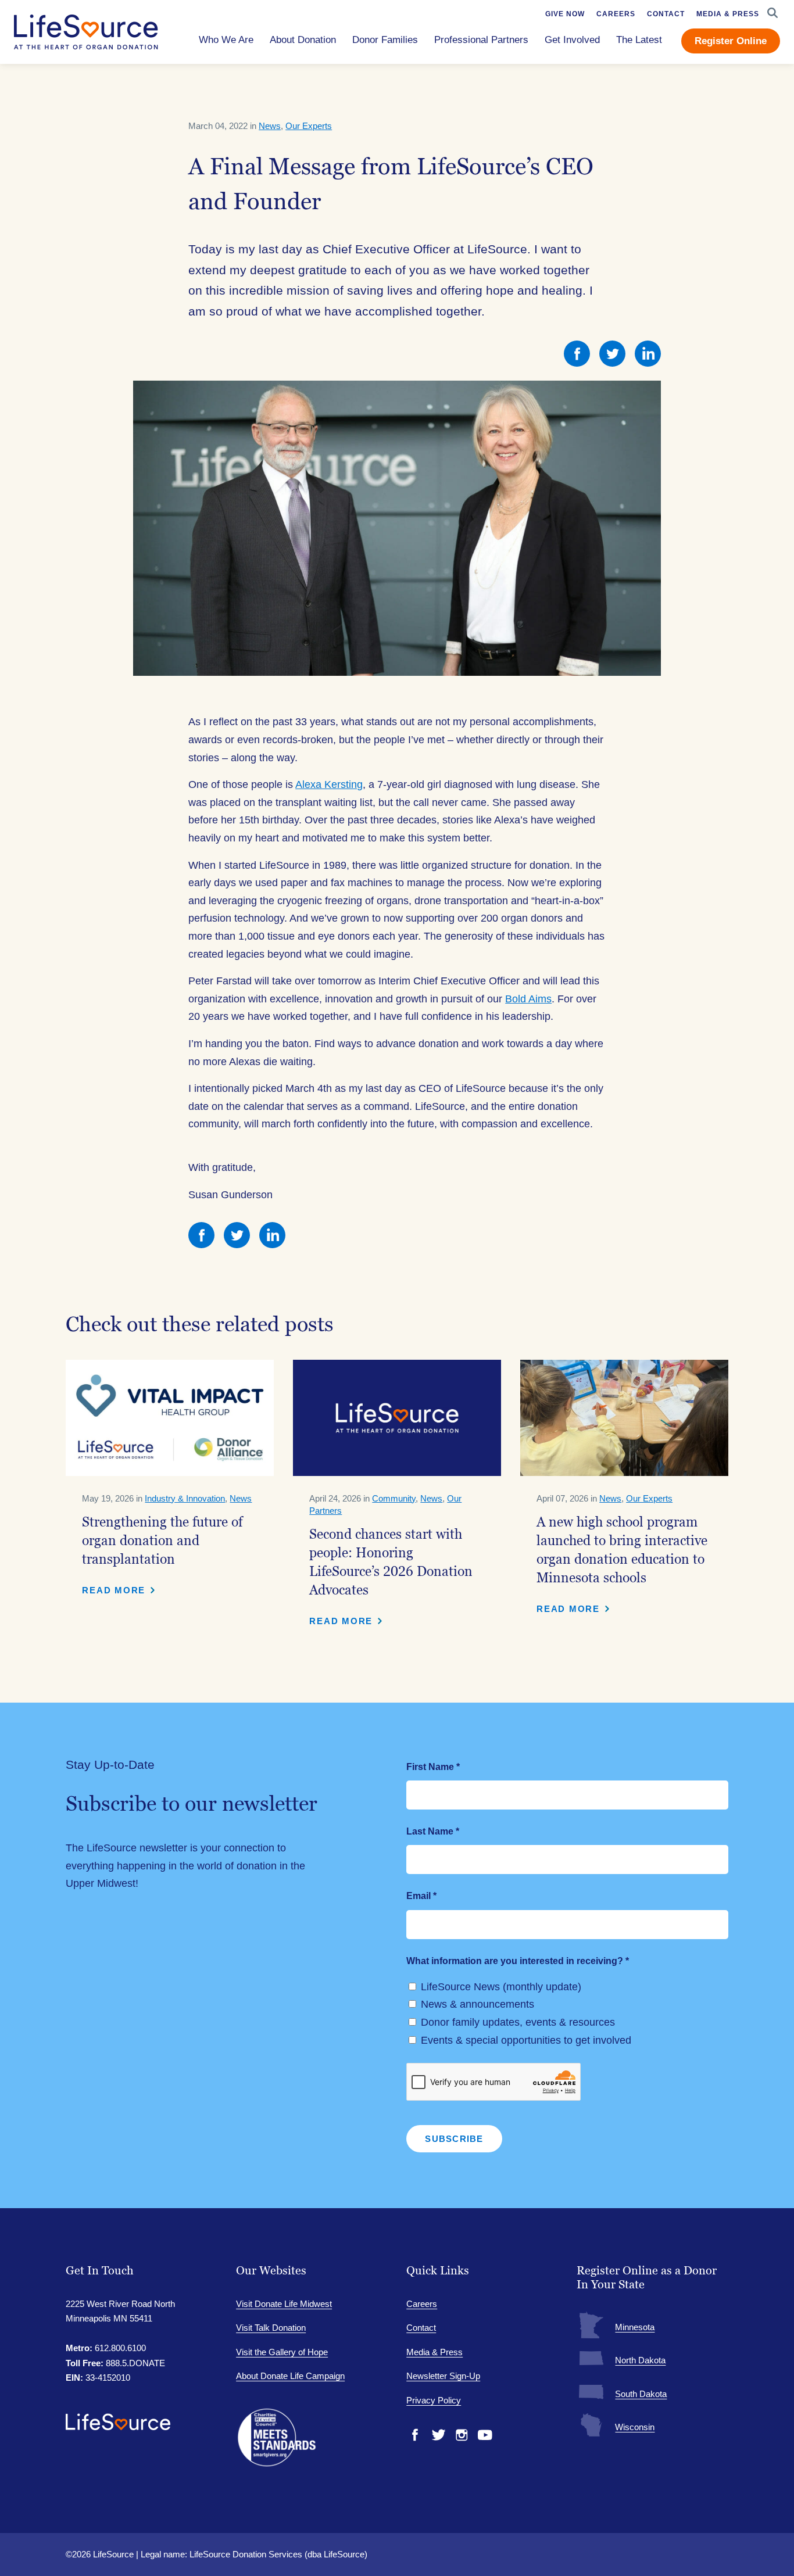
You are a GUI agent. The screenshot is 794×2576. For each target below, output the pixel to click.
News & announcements (478, 2004)
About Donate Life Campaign (290, 2376)
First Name (433, 1767)
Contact (421, 2328)
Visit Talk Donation (271, 2328)
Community (394, 1498)
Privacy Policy (434, 2400)
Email (421, 1896)
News (270, 126)
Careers (422, 2304)
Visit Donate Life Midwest (284, 2304)
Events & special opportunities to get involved (526, 2040)
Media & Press (434, 2352)
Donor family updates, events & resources (518, 2022)
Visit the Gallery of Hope (282, 2352)
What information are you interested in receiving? (518, 1961)
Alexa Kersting (329, 784)
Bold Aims (528, 999)
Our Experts (309, 126)
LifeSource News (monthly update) (501, 1987)
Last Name (433, 1831)
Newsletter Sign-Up (443, 2376)
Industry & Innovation (185, 1498)
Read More (114, 1590)
